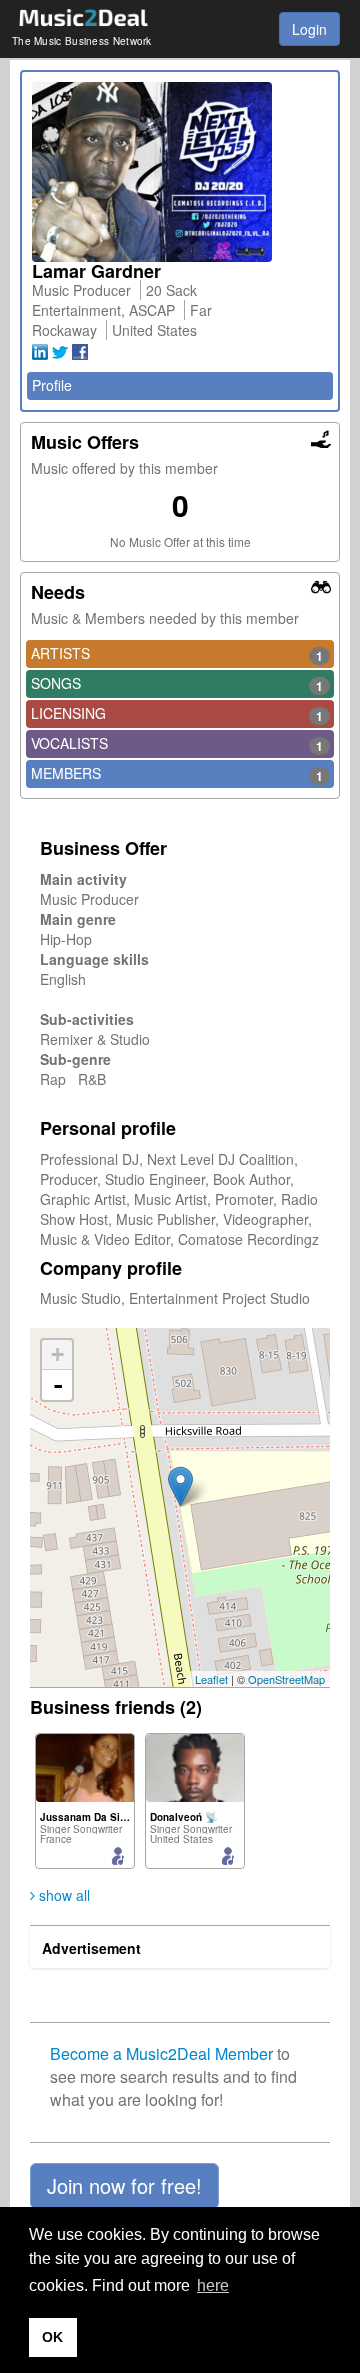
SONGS (177, 684)
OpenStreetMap (286, 1679)
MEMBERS (177, 774)
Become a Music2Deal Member (161, 2053)
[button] (124, 2186)
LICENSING (177, 714)
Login (309, 29)
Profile (52, 385)
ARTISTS (177, 654)
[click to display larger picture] (180, 172)
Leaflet (211, 1679)
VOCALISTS (177, 744)
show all (62, 1895)
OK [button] (52, 2337)
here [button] (213, 2285)
